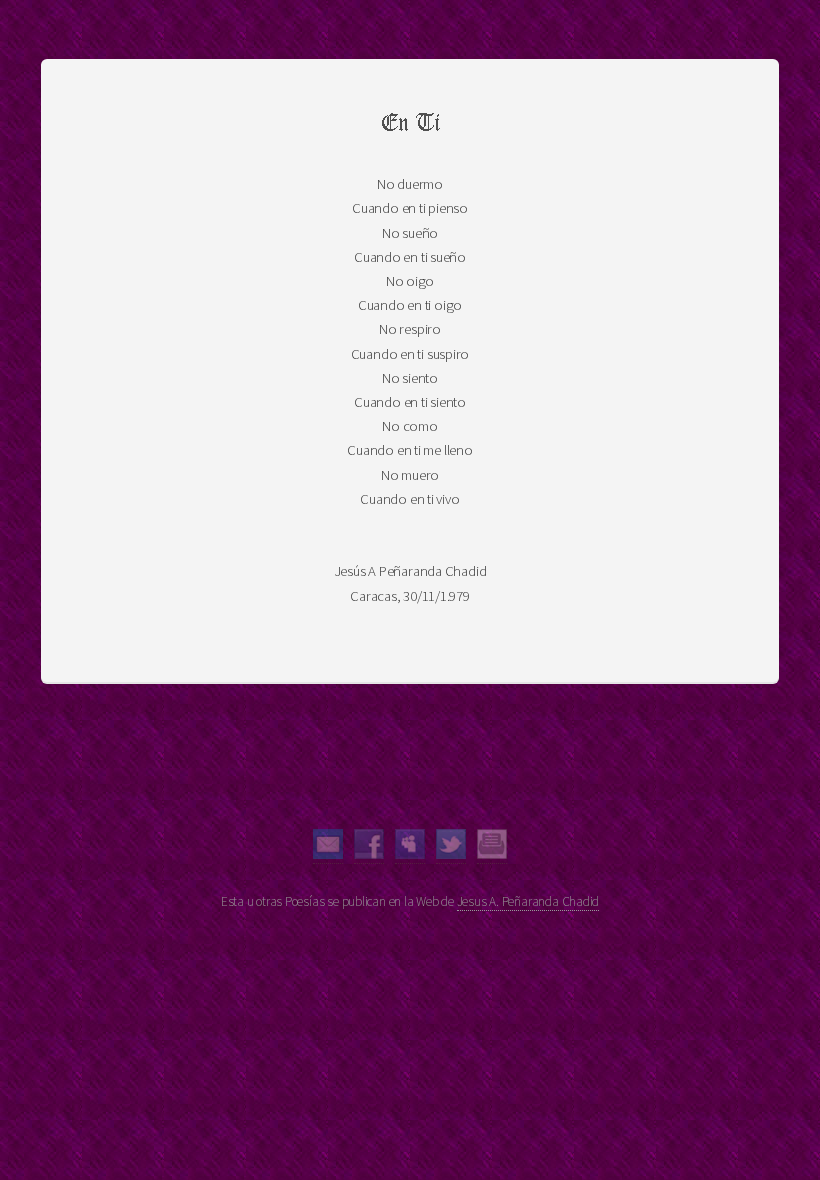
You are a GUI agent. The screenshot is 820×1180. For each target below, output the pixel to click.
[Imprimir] (492, 854)
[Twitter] (451, 854)
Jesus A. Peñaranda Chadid (528, 901)
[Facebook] (369, 854)
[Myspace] (410, 854)
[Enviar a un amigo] (328, 854)
